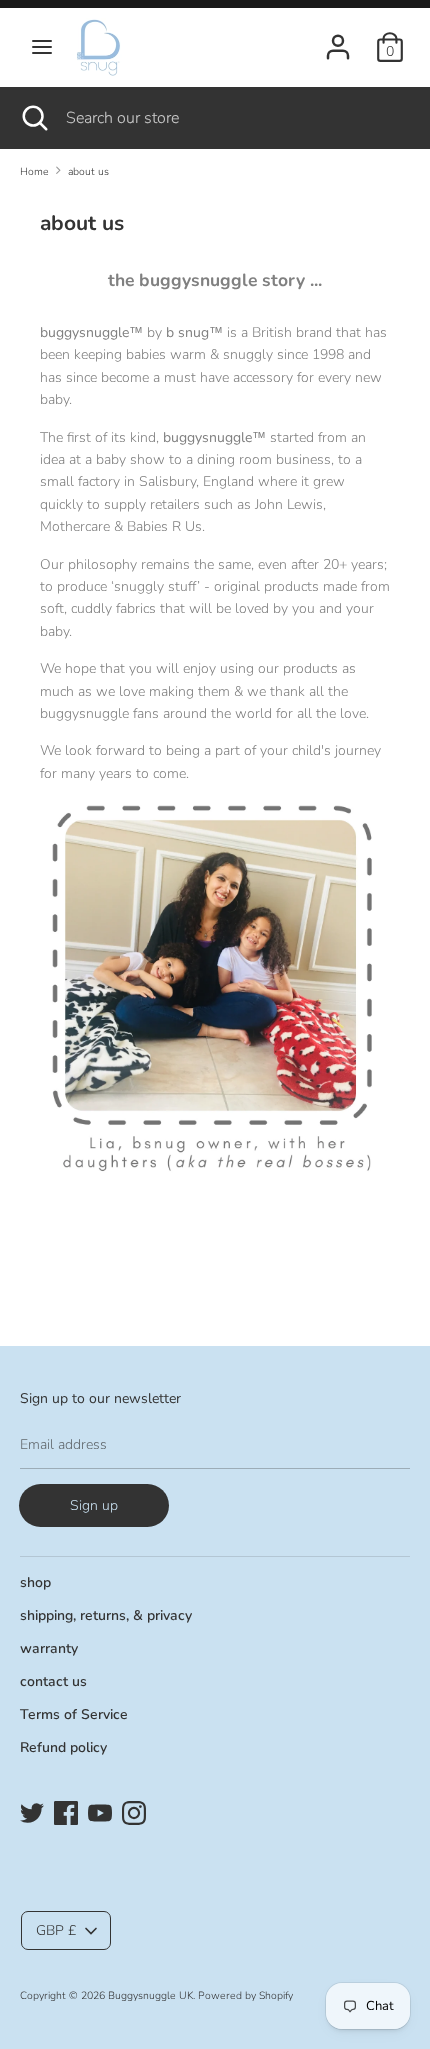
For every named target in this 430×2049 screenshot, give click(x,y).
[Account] (338, 37)
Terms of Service (74, 1714)
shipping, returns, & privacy (106, 1615)
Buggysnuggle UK (150, 1995)
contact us (53, 1681)
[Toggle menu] (42, 47)
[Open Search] (33, 118)
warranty (49, 1648)
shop (35, 1582)
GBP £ (56, 1930)
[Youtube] (100, 1810)
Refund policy (63, 1747)
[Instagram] (134, 1810)
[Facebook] (66, 1810)
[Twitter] (32, 1810)
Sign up (94, 1505)
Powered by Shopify (245, 1995)
